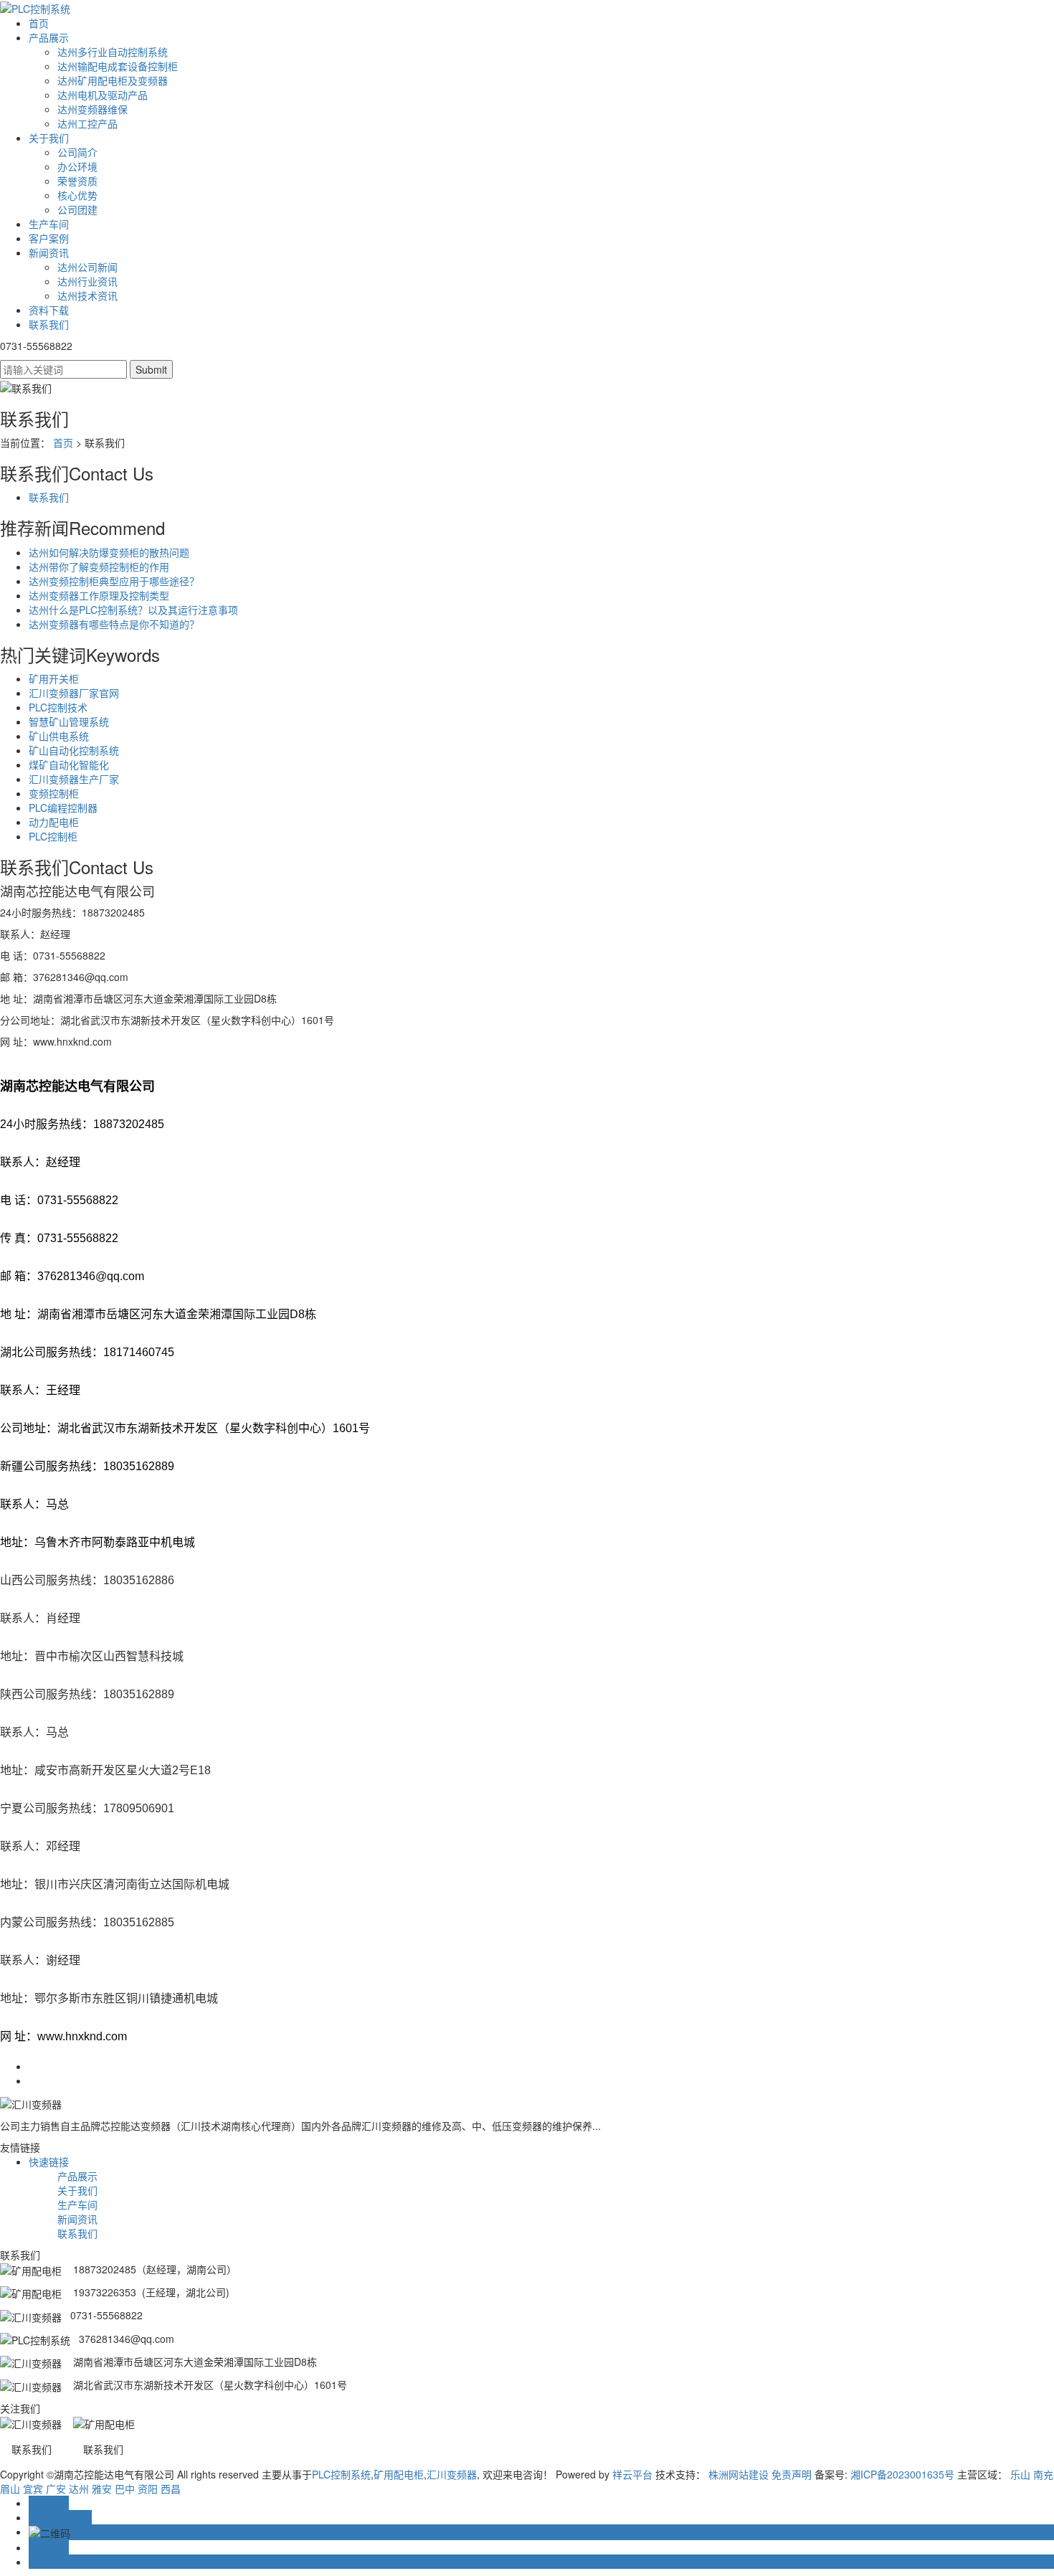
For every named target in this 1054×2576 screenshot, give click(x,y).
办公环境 (77, 166)
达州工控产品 (87, 123)
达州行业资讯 (87, 281)
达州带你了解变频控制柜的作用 (99, 567)
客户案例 (49, 238)
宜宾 (33, 2489)
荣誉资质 (77, 181)
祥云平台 (632, 2474)
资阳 (148, 2489)
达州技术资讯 (87, 295)
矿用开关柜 (54, 678)
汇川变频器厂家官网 (74, 693)
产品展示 (49, 37)
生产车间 (49, 224)
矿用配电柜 (399, 2474)
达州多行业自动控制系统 (113, 52)
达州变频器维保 (92, 109)
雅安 (102, 2489)
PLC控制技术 (58, 707)
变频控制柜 (54, 793)
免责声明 (792, 2474)
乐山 (1020, 2474)
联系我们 (49, 324)
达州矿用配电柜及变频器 (113, 80)
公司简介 (77, 152)
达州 (79, 2489)
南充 (1043, 2474)
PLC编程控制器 (63, 808)
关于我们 (49, 138)
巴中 (125, 2489)
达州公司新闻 (87, 267)
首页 (39, 23)
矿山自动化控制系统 (74, 750)
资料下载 (49, 310)
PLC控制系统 (341, 2474)
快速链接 (49, 2161)
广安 (56, 2489)
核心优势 (77, 195)
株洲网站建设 (739, 2474)
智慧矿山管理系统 (69, 721)
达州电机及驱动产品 (103, 95)
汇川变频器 (452, 2474)
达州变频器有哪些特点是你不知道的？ (114, 624)
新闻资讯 (49, 252)
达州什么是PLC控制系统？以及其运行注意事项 (133, 610)
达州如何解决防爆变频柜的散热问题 (109, 552)
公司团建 (77, 209)
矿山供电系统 (59, 736)
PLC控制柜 (53, 836)
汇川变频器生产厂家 (74, 779)
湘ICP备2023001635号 (902, 2474)
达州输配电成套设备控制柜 (118, 66)
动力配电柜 (54, 822)
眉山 (10, 2489)
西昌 (171, 2489)
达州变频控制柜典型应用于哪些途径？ (114, 581)
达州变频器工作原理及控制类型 (99, 595)
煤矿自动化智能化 (69, 764)
